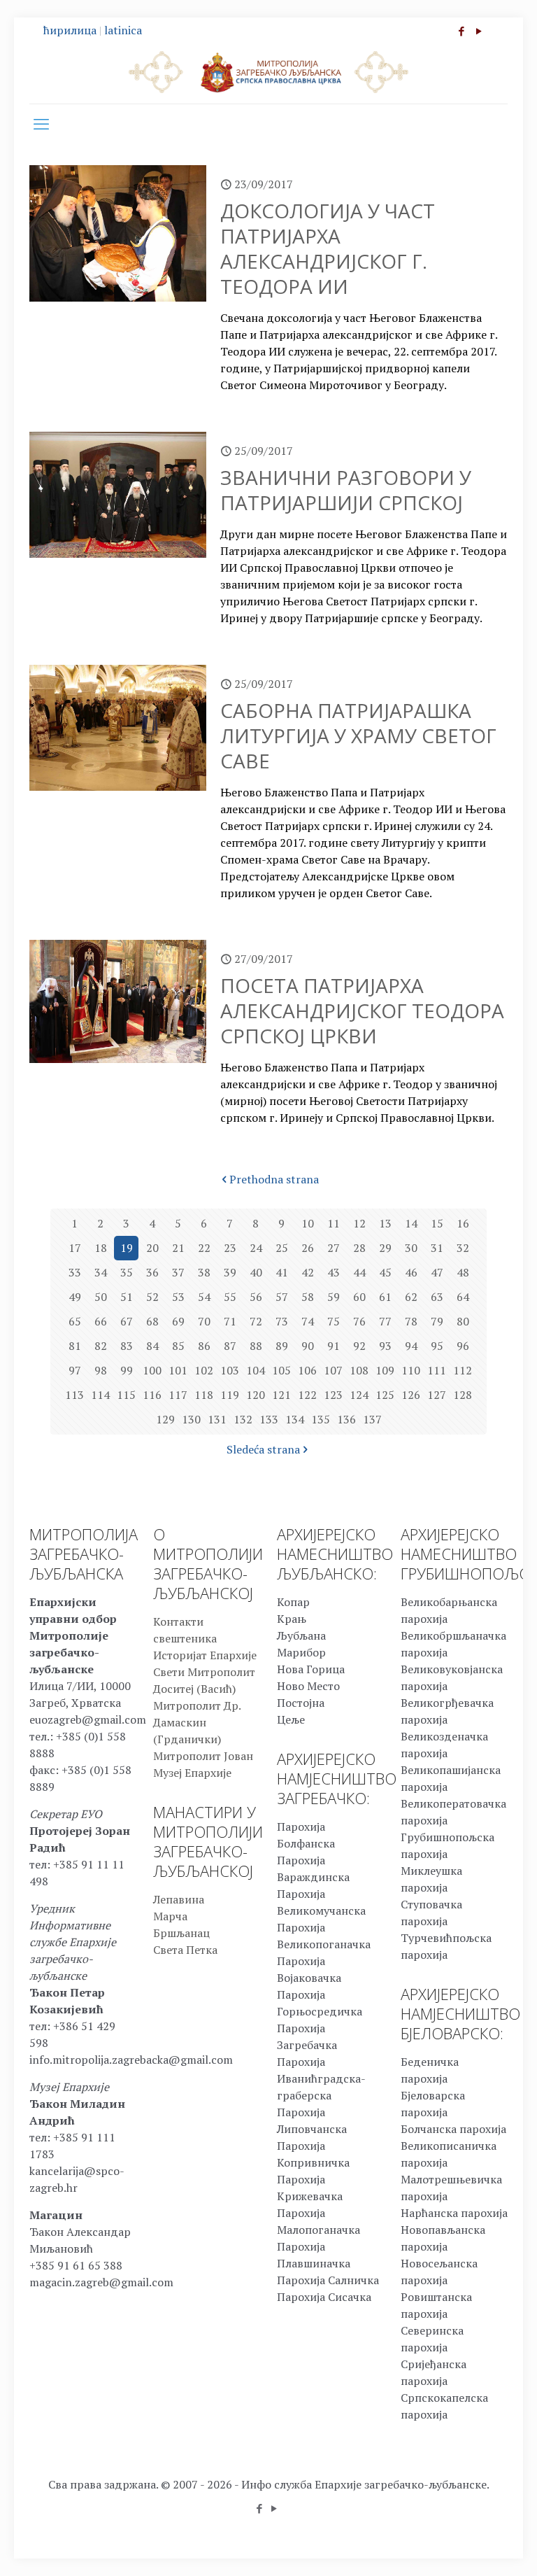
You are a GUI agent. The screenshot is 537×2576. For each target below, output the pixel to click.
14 (411, 1223)
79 (437, 1321)
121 (281, 1395)
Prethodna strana (274, 1179)
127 (437, 1395)
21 (178, 1248)
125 (385, 1395)
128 (463, 1395)
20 (152, 1248)
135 (321, 1419)
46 (411, 1272)
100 (152, 1370)
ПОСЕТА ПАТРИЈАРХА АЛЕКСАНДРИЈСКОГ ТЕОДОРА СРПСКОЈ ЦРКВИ (362, 1011)
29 (385, 1248)
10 (308, 1223)
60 (359, 1297)
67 (127, 1321)
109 (385, 1370)
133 (269, 1419)
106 (307, 1370)
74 (308, 1321)
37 (178, 1272)
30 (411, 1248)
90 (308, 1346)
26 (308, 1248)
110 (411, 1370)
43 (334, 1272)
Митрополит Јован (203, 1756)
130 (191, 1419)
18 (101, 1248)
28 (359, 1248)
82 (101, 1346)
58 (308, 1297)
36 (152, 1272)
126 (411, 1395)
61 (385, 1297)
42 (308, 1272)
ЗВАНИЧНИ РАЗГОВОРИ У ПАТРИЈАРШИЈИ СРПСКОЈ (346, 490)
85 (178, 1346)
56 (256, 1297)
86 (204, 1346)
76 (359, 1321)
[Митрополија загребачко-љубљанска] (268, 71)
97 (75, 1370)
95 (437, 1346)
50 (101, 1297)
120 (256, 1395)
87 (230, 1346)
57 (282, 1297)
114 (100, 1395)
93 (385, 1346)
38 (204, 1272)
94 (411, 1346)
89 (282, 1346)
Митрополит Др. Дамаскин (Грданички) (197, 1722)
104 (256, 1370)
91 (334, 1346)
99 (127, 1370)
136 (346, 1419)
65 (75, 1321)
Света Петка (185, 1950)
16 (463, 1223)
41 (282, 1272)
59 (334, 1297)
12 (359, 1223)
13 (385, 1223)
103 (230, 1370)
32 (463, 1248)
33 (75, 1272)
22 (204, 1248)
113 (74, 1395)
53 (178, 1297)
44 (359, 1272)
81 (75, 1346)
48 (463, 1272)
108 (359, 1370)
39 (230, 1272)
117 (178, 1395)
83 (127, 1346)
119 (230, 1395)
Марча (170, 1916)
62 (411, 1297)
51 (127, 1297)
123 (333, 1395)
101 (178, 1370)
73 (282, 1321)
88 (256, 1346)
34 (101, 1272)
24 (256, 1248)
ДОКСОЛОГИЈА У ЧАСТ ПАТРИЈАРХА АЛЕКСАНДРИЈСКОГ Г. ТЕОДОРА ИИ (328, 248)
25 (282, 1248)
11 (334, 1223)
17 (75, 1248)
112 (463, 1370)
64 (463, 1297)
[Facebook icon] (461, 31)
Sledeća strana (263, 1449)
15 (437, 1223)
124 (359, 1395)
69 (178, 1321)
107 (333, 1370)
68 (152, 1321)
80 (463, 1321)
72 (256, 1321)
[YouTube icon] (479, 31)
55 (230, 1297)
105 (281, 1370)
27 (334, 1248)
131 (217, 1419)
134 (295, 1419)
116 (152, 1395)
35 (127, 1272)
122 (307, 1395)
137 (372, 1419)
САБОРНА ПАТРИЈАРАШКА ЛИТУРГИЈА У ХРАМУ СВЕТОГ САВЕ (358, 736)
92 (359, 1346)
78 (411, 1321)
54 (204, 1297)
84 (152, 1346)
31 (437, 1248)
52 (152, 1297)
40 (256, 1272)
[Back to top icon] (470, 2547)
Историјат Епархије (205, 1655)
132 (243, 1419)
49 (75, 1297)
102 (204, 1370)
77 (385, 1321)
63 (437, 1297)
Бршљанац (181, 1933)
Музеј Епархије (192, 1773)
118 (204, 1395)
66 (101, 1321)
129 (165, 1419)
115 (126, 1395)
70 (204, 1321)
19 (127, 1248)
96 (463, 1346)
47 (437, 1272)
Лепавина (179, 1899)
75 (334, 1321)
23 (230, 1248)
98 (101, 1370)
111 (437, 1370)
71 (230, 1321)
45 (385, 1272)
